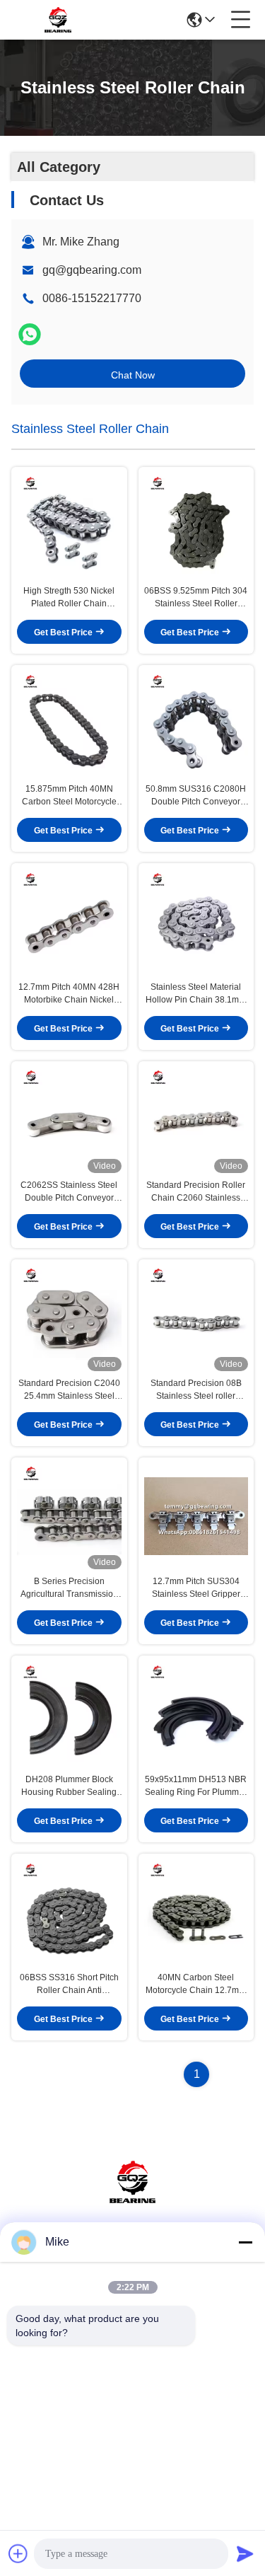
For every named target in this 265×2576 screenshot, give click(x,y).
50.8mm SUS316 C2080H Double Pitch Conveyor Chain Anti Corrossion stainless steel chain (196, 796)
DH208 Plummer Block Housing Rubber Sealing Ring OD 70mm (69, 1786)
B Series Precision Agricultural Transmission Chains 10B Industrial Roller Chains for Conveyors (69, 1588)
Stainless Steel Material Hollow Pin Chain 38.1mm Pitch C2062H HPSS (196, 994)
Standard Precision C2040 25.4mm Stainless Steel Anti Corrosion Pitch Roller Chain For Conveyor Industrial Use (69, 1390)
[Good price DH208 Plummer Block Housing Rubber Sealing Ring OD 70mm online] (69, 1714)
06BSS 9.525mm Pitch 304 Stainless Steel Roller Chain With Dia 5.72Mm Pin (196, 598)
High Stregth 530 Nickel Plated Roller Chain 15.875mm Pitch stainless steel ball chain (69, 598)
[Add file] (18, 2553)
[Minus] (245, 2242)
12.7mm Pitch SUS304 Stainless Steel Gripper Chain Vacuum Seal (196, 1588)
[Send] (245, 2553)
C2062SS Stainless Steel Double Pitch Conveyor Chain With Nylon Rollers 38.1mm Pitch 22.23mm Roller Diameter (69, 1192)
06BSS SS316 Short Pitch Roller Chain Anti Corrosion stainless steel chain (69, 1985)
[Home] (133, 2199)
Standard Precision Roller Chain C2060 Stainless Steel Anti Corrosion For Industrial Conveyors (196, 1192)
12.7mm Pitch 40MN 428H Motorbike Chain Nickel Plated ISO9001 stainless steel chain (69, 994)
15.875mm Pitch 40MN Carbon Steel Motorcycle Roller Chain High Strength (69, 796)
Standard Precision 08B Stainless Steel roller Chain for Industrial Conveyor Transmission (196, 1390)
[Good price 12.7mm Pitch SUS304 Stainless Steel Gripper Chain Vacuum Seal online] (196, 1516)
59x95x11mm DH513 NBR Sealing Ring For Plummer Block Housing (196, 1786)
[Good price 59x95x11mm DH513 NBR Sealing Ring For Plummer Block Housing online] (196, 1714)
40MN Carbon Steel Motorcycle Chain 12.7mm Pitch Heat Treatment (196, 1985)
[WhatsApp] (30, 334)
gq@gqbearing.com (92, 270)
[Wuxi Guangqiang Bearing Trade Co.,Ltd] (58, 20)
